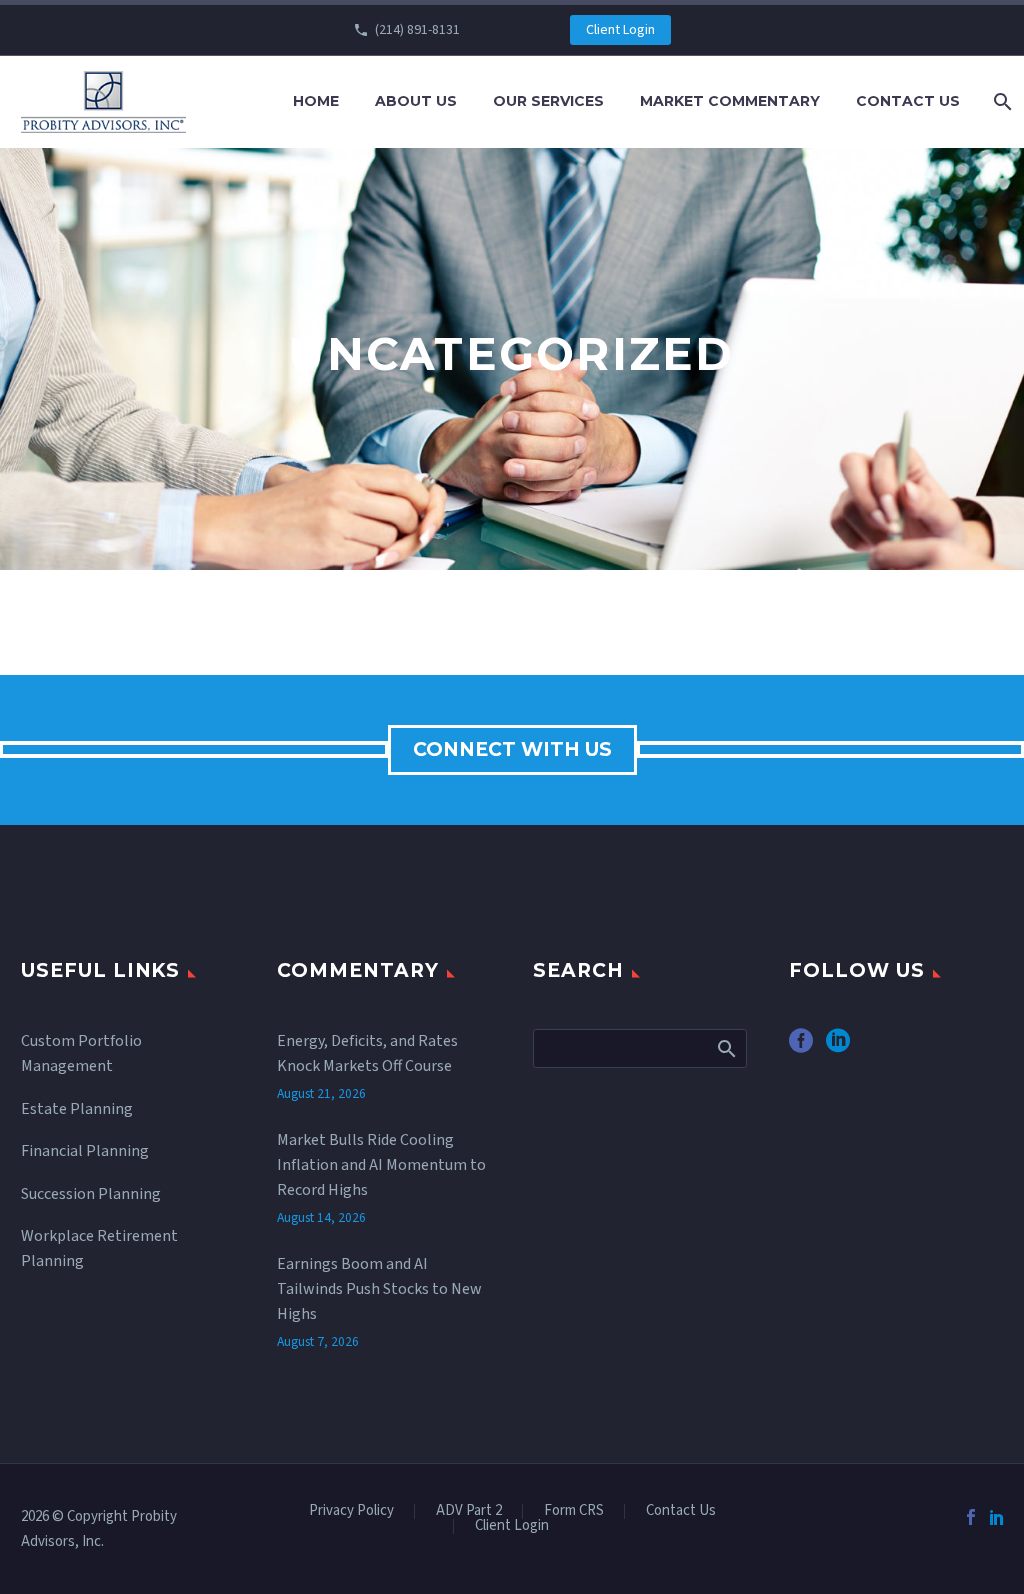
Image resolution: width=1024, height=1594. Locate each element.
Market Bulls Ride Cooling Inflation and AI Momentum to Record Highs (381, 1165)
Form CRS (574, 1511)
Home (316, 101)
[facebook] (801, 1047)
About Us (416, 101)
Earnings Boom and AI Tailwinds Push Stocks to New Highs (379, 1289)
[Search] (1000, 101)
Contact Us (908, 101)
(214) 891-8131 (417, 30)
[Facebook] (971, 1517)
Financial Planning (85, 1151)
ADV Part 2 (469, 1511)
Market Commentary (730, 101)
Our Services (548, 101)
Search (725, 1048)
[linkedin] (838, 1047)
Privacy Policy (351, 1511)
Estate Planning (77, 1109)
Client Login (620, 30)
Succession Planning (91, 1194)
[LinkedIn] (997, 1517)
